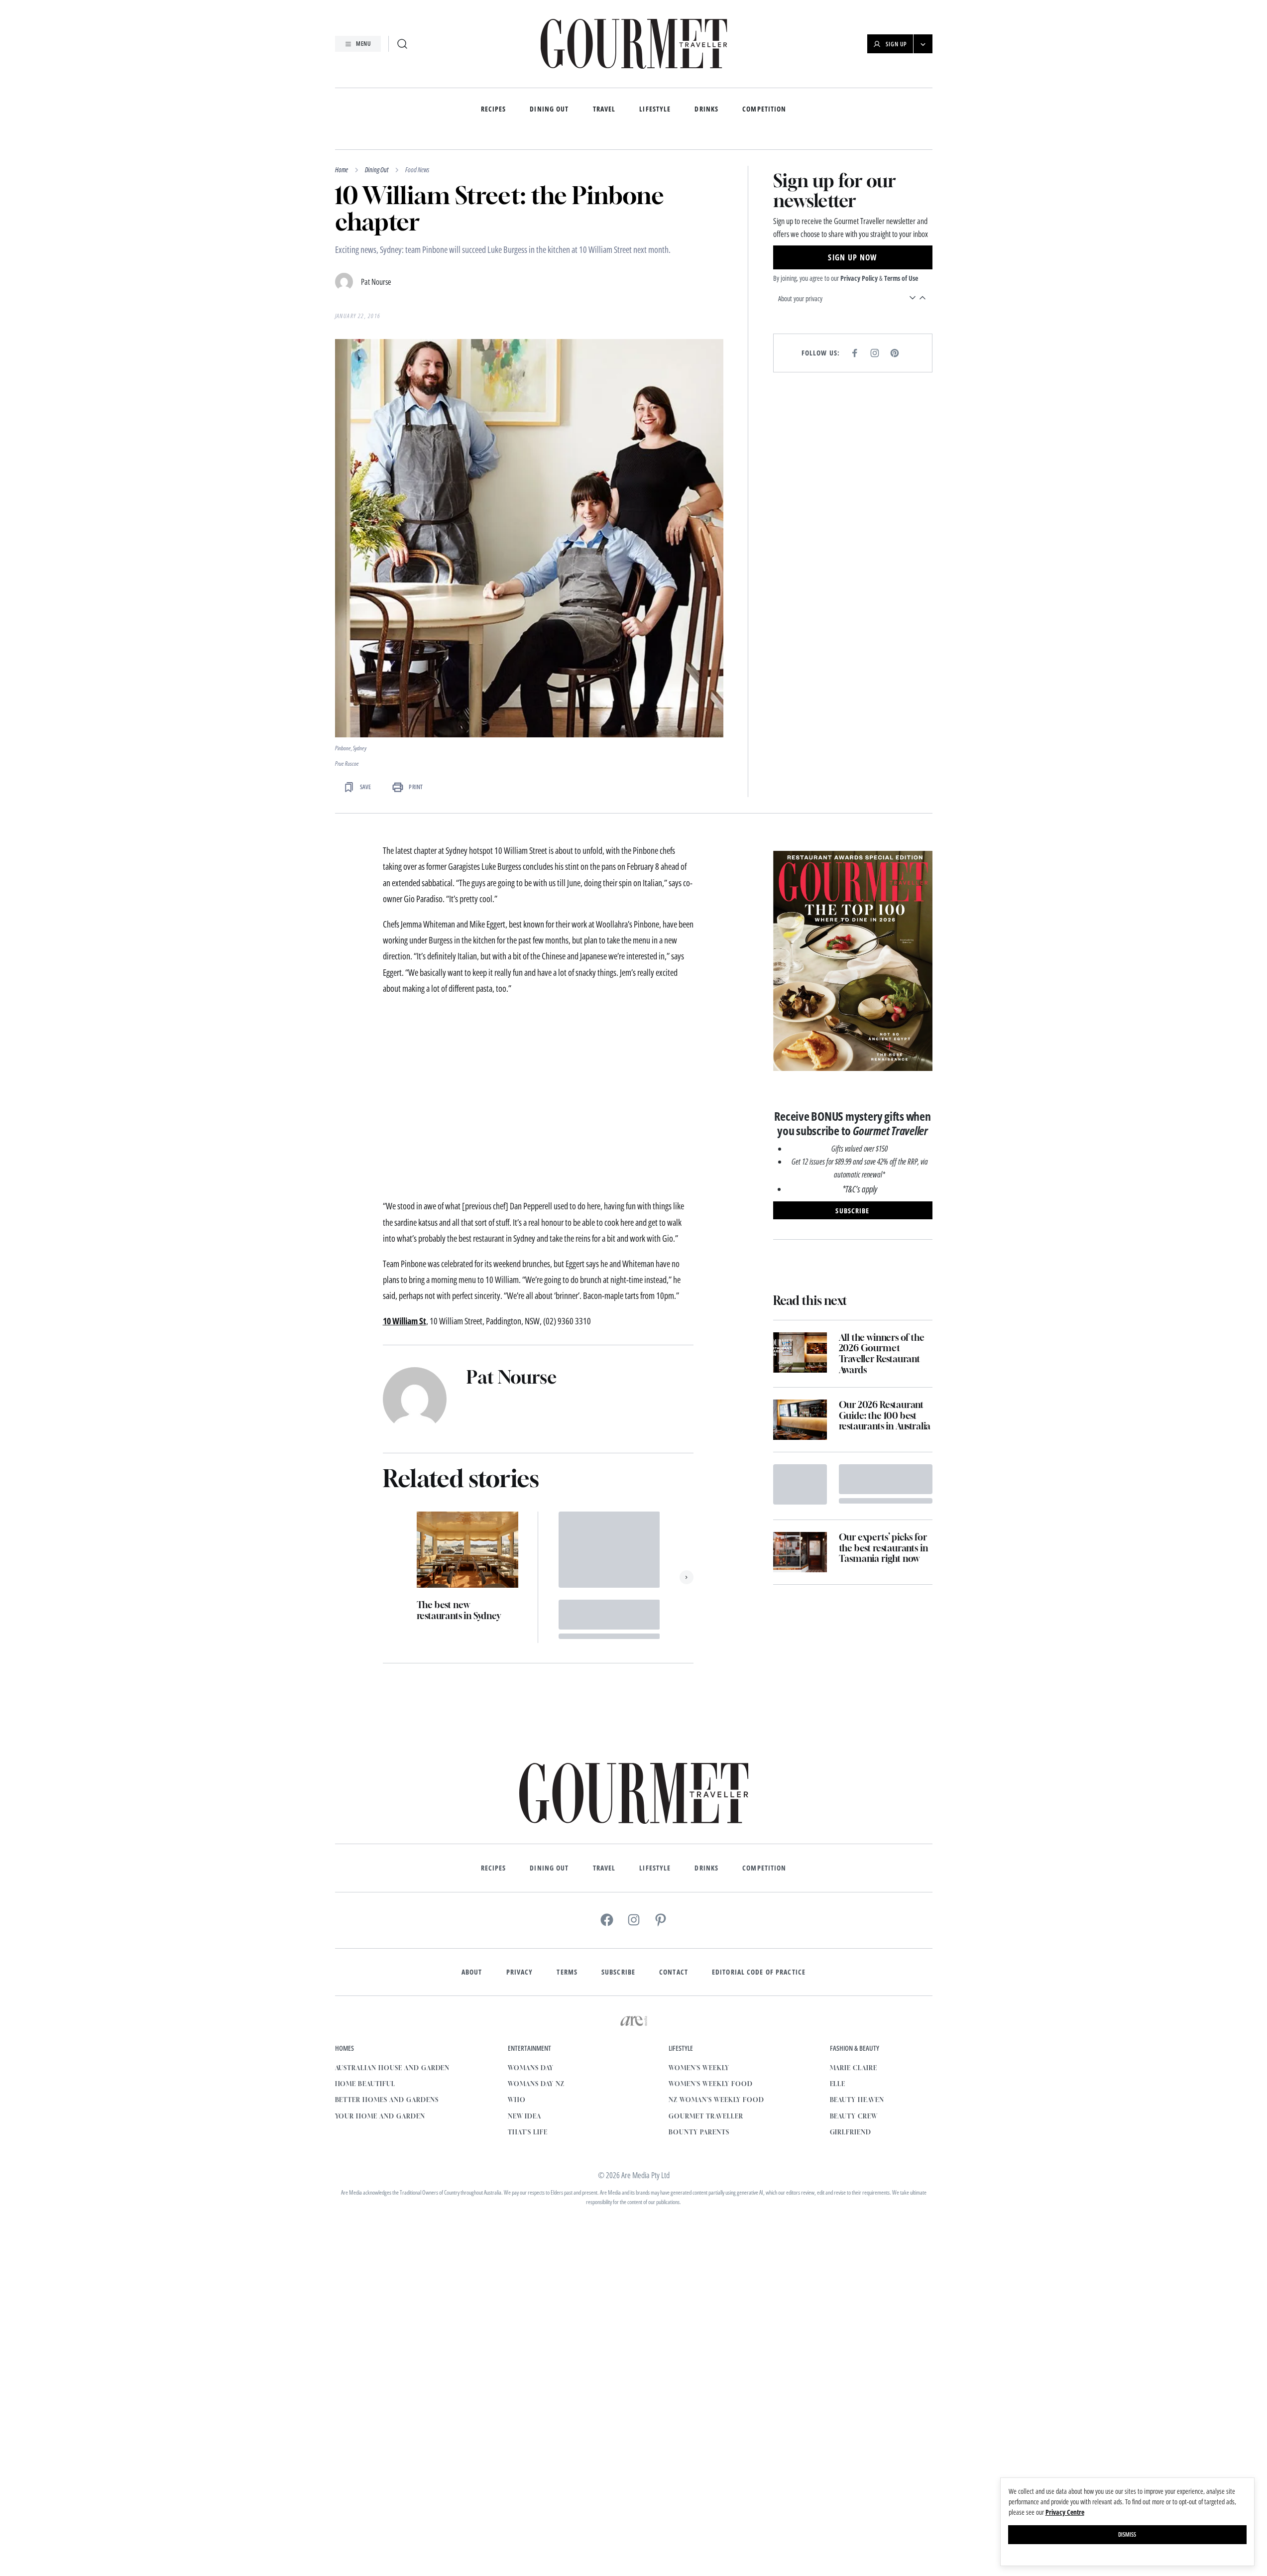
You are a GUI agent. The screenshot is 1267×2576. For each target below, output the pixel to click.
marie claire (854, 2068)
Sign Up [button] (896, 44)
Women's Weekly (699, 2068)
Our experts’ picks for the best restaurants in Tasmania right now (883, 1548)
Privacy (520, 1972)
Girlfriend (851, 2132)
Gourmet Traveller (706, 2116)
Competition (764, 109)
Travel (604, 109)
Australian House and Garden (393, 2068)
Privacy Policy (859, 278)
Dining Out (549, 109)
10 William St (404, 1321)
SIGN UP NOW (852, 257)
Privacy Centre (1065, 2512)
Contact (674, 1972)
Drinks (706, 109)
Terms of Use (901, 278)
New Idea (524, 2116)
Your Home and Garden (380, 2116)
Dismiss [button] (1127, 2534)
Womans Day (531, 2068)
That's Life (528, 2132)
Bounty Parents (699, 2132)
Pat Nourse (376, 282)
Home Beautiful (365, 2084)
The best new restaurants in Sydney (459, 1610)
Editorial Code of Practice (759, 1972)
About (472, 1972)
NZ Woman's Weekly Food (716, 2100)
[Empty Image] (800, 1484)
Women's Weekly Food (710, 2084)
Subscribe (618, 1972)
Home (342, 170)
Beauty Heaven (857, 2100)
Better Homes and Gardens (387, 2100)
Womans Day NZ (536, 2084)
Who (517, 2100)
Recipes (494, 109)
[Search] (402, 44)
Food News (417, 170)
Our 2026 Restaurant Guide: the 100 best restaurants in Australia (885, 1415)
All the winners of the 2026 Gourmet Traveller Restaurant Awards (882, 1354)
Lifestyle (655, 109)
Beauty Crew (854, 2116)
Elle (838, 2084)
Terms (567, 1972)
